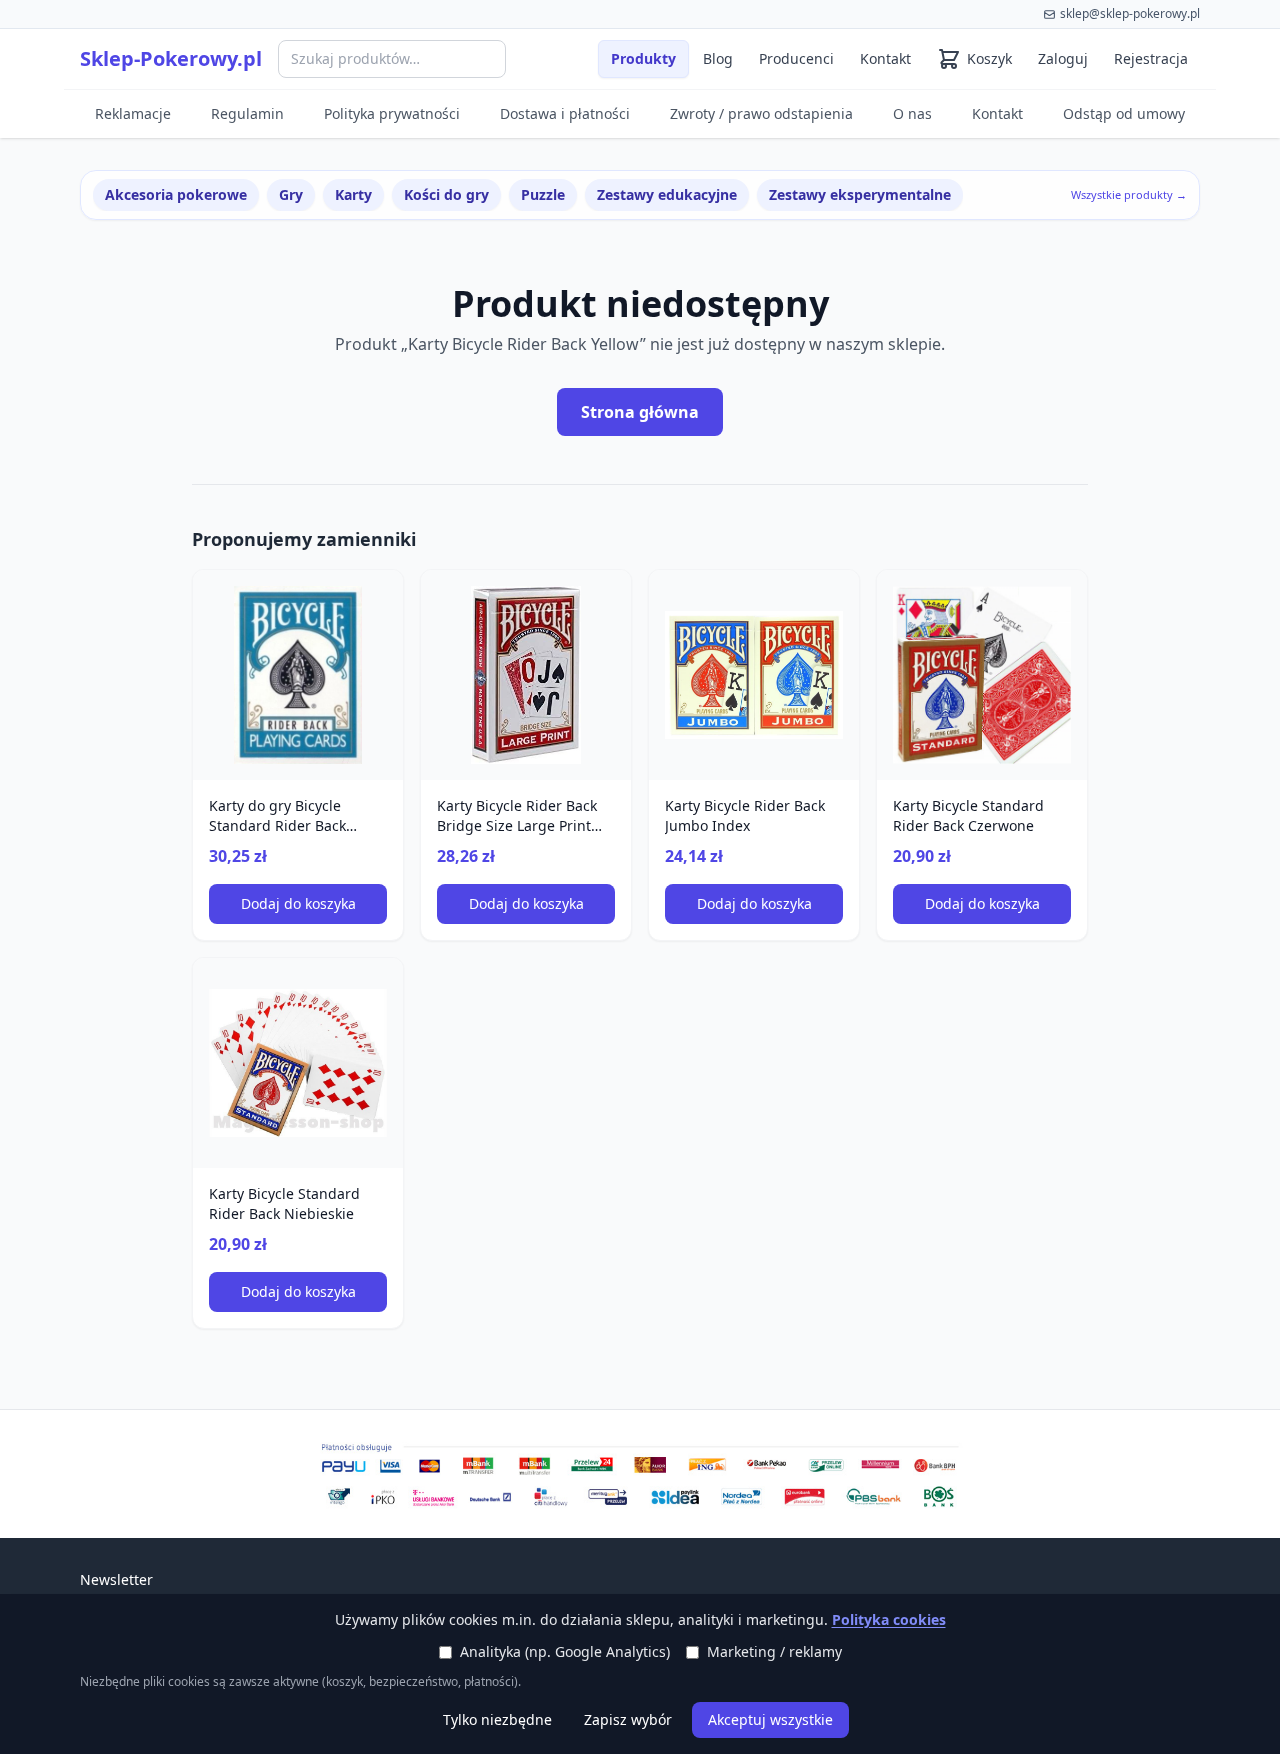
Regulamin (247, 113)
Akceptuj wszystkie (770, 1719)
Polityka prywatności (392, 113)
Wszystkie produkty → (1129, 194)
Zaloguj (1063, 58)
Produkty (643, 58)
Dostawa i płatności (565, 113)
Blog (718, 58)
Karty (353, 194)
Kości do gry (446, 194)
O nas (912, 113)
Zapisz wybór (628, 1719)
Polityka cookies (889, 1619)
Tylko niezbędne (497, 1719)
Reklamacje (133, 113)
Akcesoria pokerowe (176, 194)
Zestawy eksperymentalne (860, 194)
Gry (291, 194)
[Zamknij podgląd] (237, 42)
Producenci (796, 58)
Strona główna (640, 412)
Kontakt (885, 58)
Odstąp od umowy (1124, 113)
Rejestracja (1151, 58)
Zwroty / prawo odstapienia (761, 113)
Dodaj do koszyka (298, 903)
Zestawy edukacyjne (667, 194)
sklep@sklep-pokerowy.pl (1130, 13)
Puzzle (543, 194)
